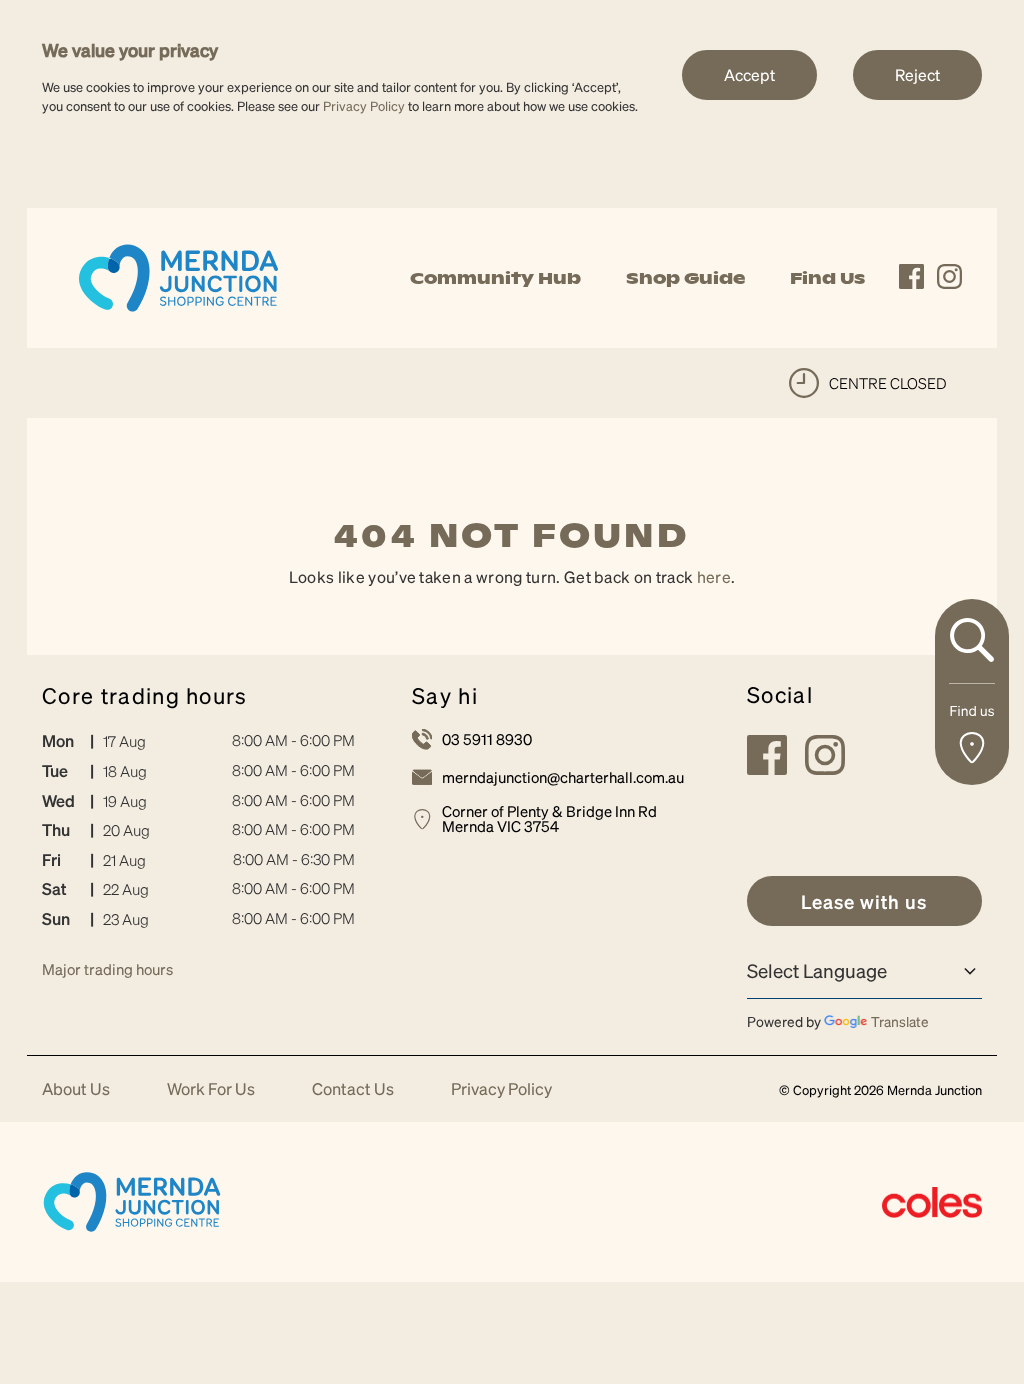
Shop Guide (685, 278)
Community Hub (495, 278)
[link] (178, 275)
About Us (76, 1089)
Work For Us (211, 1089)
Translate (900, 1021)
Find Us (827, 278)
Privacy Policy (364, 105)
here (714, 576)
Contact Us (353, 1089)
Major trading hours (107, 969)
